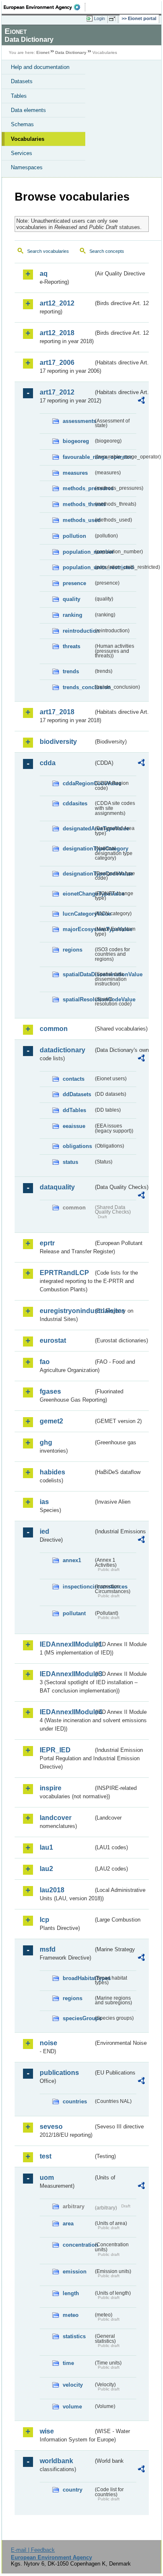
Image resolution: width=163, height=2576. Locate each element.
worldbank (56, 2461)
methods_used (78, 520)
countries (75, 2101)
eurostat (53, 1340)
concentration (78, 2245)
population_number (78, 552)
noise (48, 2043)
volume (72, 2407)
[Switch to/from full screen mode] (114, 19)
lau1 (46, 1847)
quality (71, 599)
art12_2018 (57, 333)
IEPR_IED (55, 1750)
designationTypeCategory (78, 849)
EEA (45, 7)
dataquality (57, 1187)
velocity (73, 2385)
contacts (74, 1079)
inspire (51, 1788)
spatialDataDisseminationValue (78, 974)
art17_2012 (57, 392)
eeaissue (74, 1126)
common (54, 1029)
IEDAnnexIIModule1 (66, 1644)
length (71, 2293)
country (73, 2490)
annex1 (72, 1560)
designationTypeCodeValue (78, 874)
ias (44, 1502)
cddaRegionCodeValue (78, 783)
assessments (78, 421)
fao (45, 1362)
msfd (48, 1949)
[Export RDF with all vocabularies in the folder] (141, 401)
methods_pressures (78, 488)
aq (44, 274)
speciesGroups (78, 2018)
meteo (71, 2315)
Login (99, 18)
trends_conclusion (78, 687)
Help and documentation (40, 67)
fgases (50, 1391)
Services (22, 153)
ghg (46, 1442)
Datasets (22, 81)
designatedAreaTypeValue (78, 829)
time (68, 2363)
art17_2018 (57, 712)
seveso (51, 2127)
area (68, 2223)
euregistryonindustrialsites (66, 1311)
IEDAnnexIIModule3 (66, 1674)
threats (71, 646)
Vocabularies (28, 139)
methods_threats (78, 504)
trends (71, 671)
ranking (73, 615)
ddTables (74, 1110)
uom (47, 2178)
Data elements (28, 110)
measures (75, 473)
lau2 (46, 1869)
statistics (74, 2336)
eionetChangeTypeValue (78, 894)
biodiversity (58, 742)
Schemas (22, 124)
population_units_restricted (78, 567)
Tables (19, 96)
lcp (45, 1920)
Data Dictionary (71, 52)
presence (74, 583)
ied (45, 1531)
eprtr (47, 1243)
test (46, 2156)
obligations (77, 1146)
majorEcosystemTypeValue (78, 929)
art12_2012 (57, 303)
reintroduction (78, 631)
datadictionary (62, 1050)
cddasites (75, 803)
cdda (48, 763)
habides (52, 1472)
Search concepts (107, 251)
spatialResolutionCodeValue (78, 999)
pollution (74, 536)
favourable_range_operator (78, 457)
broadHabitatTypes (78, 1978)
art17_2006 (57, 363)
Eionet (43, 52)
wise (47, 2431)
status (70, 1162)
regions (73, 950)
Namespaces (27, 167)
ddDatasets (77, 1094)
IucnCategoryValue (78, 914)
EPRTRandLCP (64, 1273)
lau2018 (52, 1890)
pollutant (74, 1613)
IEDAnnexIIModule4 (66, 1712)
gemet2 (51, 1421)
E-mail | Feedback (33, 2550)
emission (75, 2272)
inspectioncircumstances (78, 1587)
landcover (56, 1818)
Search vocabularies (48, 251)
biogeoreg (76, 441)
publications (59, 2073)
